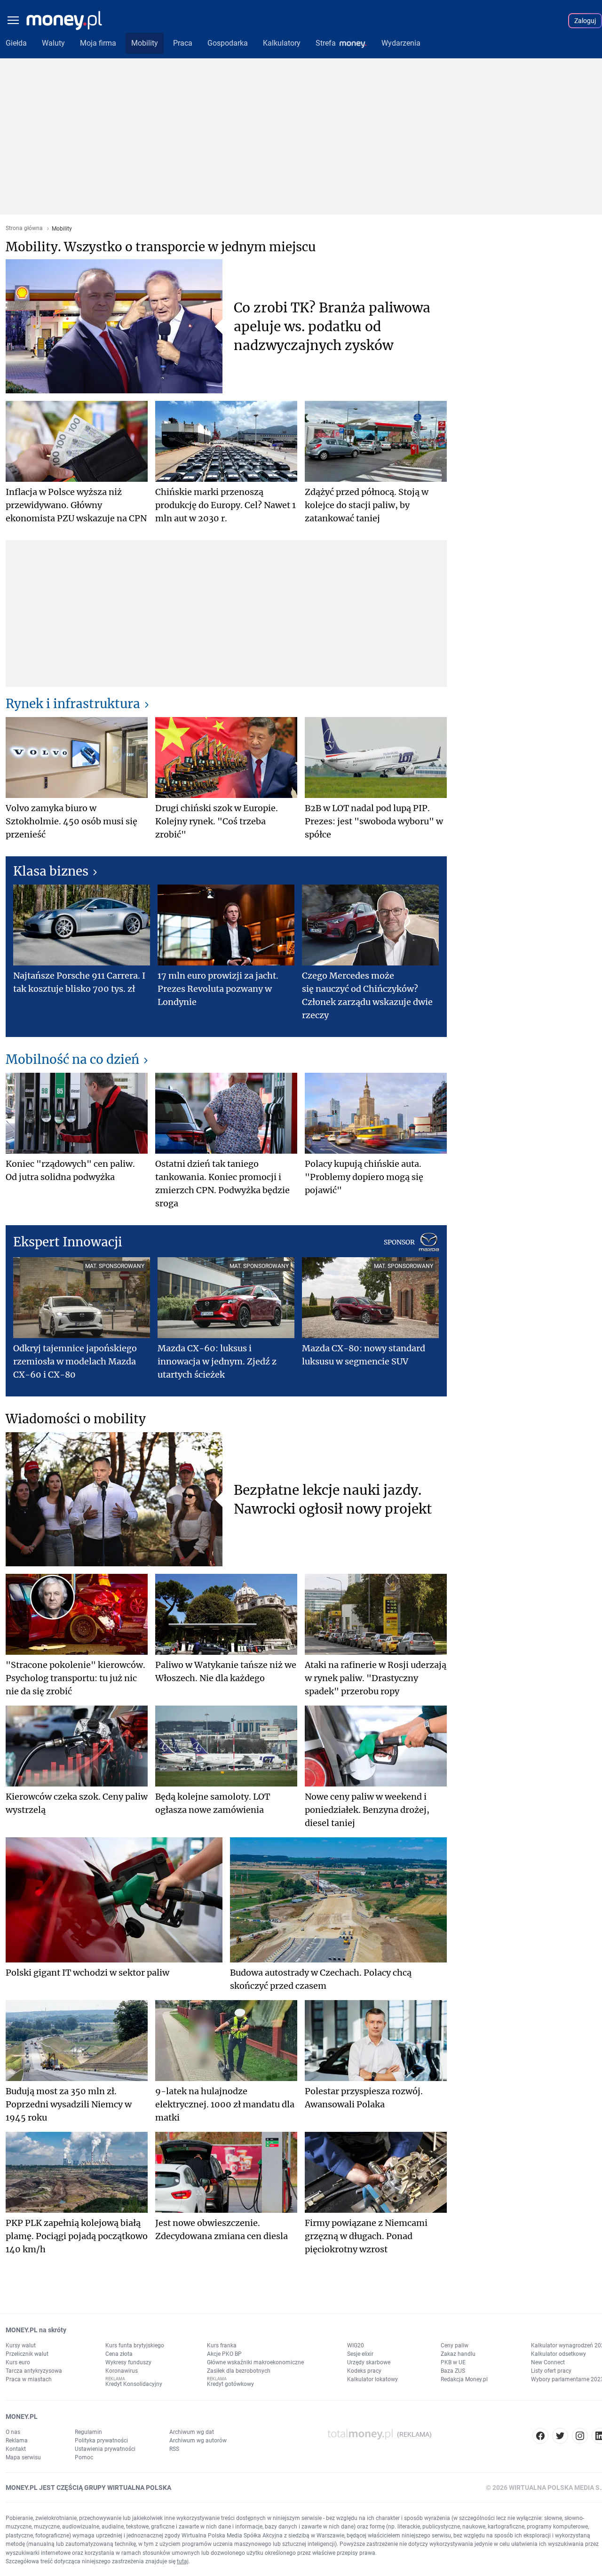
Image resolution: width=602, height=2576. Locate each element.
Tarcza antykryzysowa (34, 2371)
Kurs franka (222, 2345)
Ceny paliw (455, 2345)
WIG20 (356, 2345)
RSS (174, 2449)
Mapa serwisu (23, 2457)
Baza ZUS (453, 2371)
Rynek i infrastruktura (73, 704)
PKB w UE (453, 2362)
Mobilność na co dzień (72, 1059)
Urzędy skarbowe (369, 2362)
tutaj (183, 2561)
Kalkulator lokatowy (372, 2379)
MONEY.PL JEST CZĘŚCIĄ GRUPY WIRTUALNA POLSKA (88, 2488)
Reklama (17, 2440)
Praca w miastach (29, 2379)
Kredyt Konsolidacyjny (134, 2384)
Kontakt (16, 2449)
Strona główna (24, 228)
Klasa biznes (51, 871)
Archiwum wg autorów (198, 2440)
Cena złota (119, 2354)
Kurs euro (18, 2362)
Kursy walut (21, 2345)
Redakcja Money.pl (464, 2379)
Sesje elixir (360, 2354)
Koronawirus (122, 2371)
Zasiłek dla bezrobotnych (239, 2371)
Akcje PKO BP (224, 2354)
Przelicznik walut (27, 2354)
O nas (13, 2432)
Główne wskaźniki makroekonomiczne (255, 2362)
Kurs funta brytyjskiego (135, 2345)
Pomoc (84, 2457)
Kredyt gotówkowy (230, 2384)
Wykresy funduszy (128, 2362)
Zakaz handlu (458, 2354)
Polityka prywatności (101, 2440)
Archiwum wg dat (192, 2432)
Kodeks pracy (364, 2371)
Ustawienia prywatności (105, 2449)
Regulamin (88, 2432)
